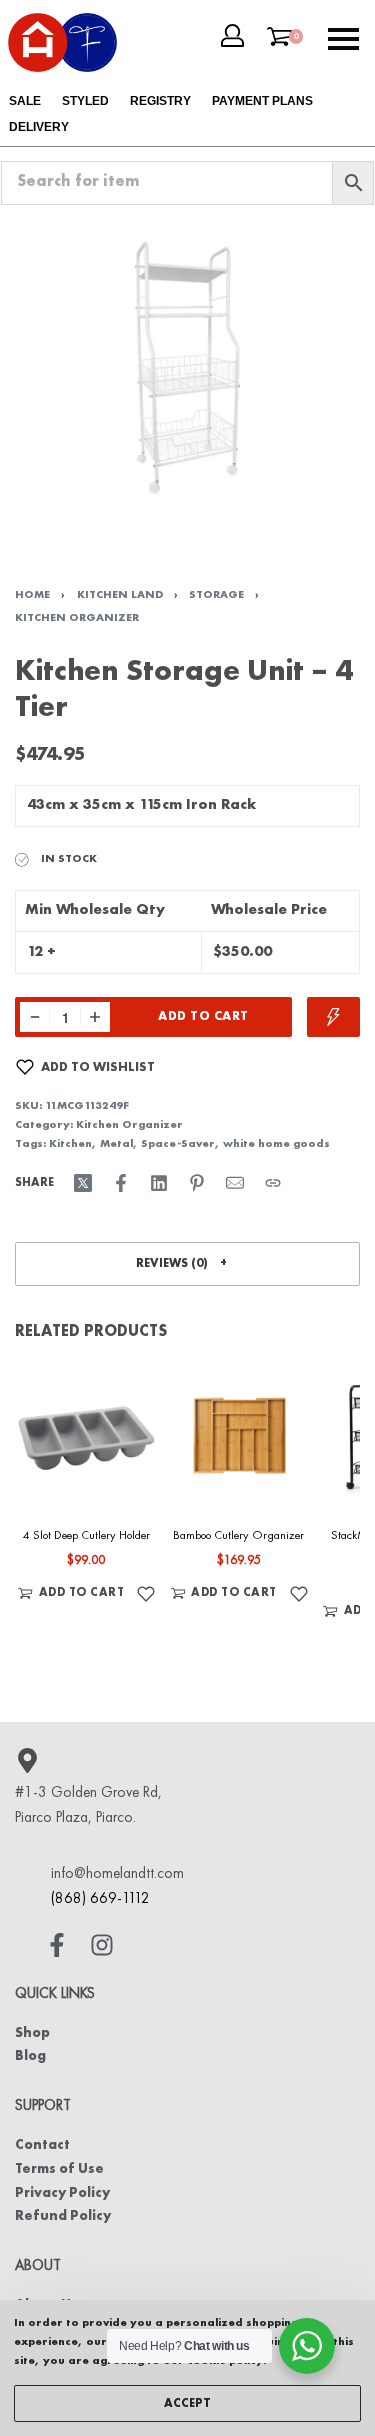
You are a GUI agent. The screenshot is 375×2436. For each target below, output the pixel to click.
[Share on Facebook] (121, 1183)
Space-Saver (178, 1144)
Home (32, 595)
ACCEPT (187, 2404)
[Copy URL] (273, 1183)
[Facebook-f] (57, 1945)
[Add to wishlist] (146, 1593)
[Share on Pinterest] (197, 1183)
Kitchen (70, 1144)
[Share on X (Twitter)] (83, 1183)
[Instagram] (102, 1945)
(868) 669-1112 (100, 1899)
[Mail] (235, 1183)
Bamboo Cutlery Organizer (238, 1535)
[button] (187, 1263)
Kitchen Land (120, 595)
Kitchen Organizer (77, 618)
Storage (216, 595)
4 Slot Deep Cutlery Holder (86, 1535)
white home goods (276, 1144)
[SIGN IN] (232, 35)
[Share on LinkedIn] (159, 1183)
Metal (116, 1144)
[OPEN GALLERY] (187, 367)
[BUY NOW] (333, 1017)
